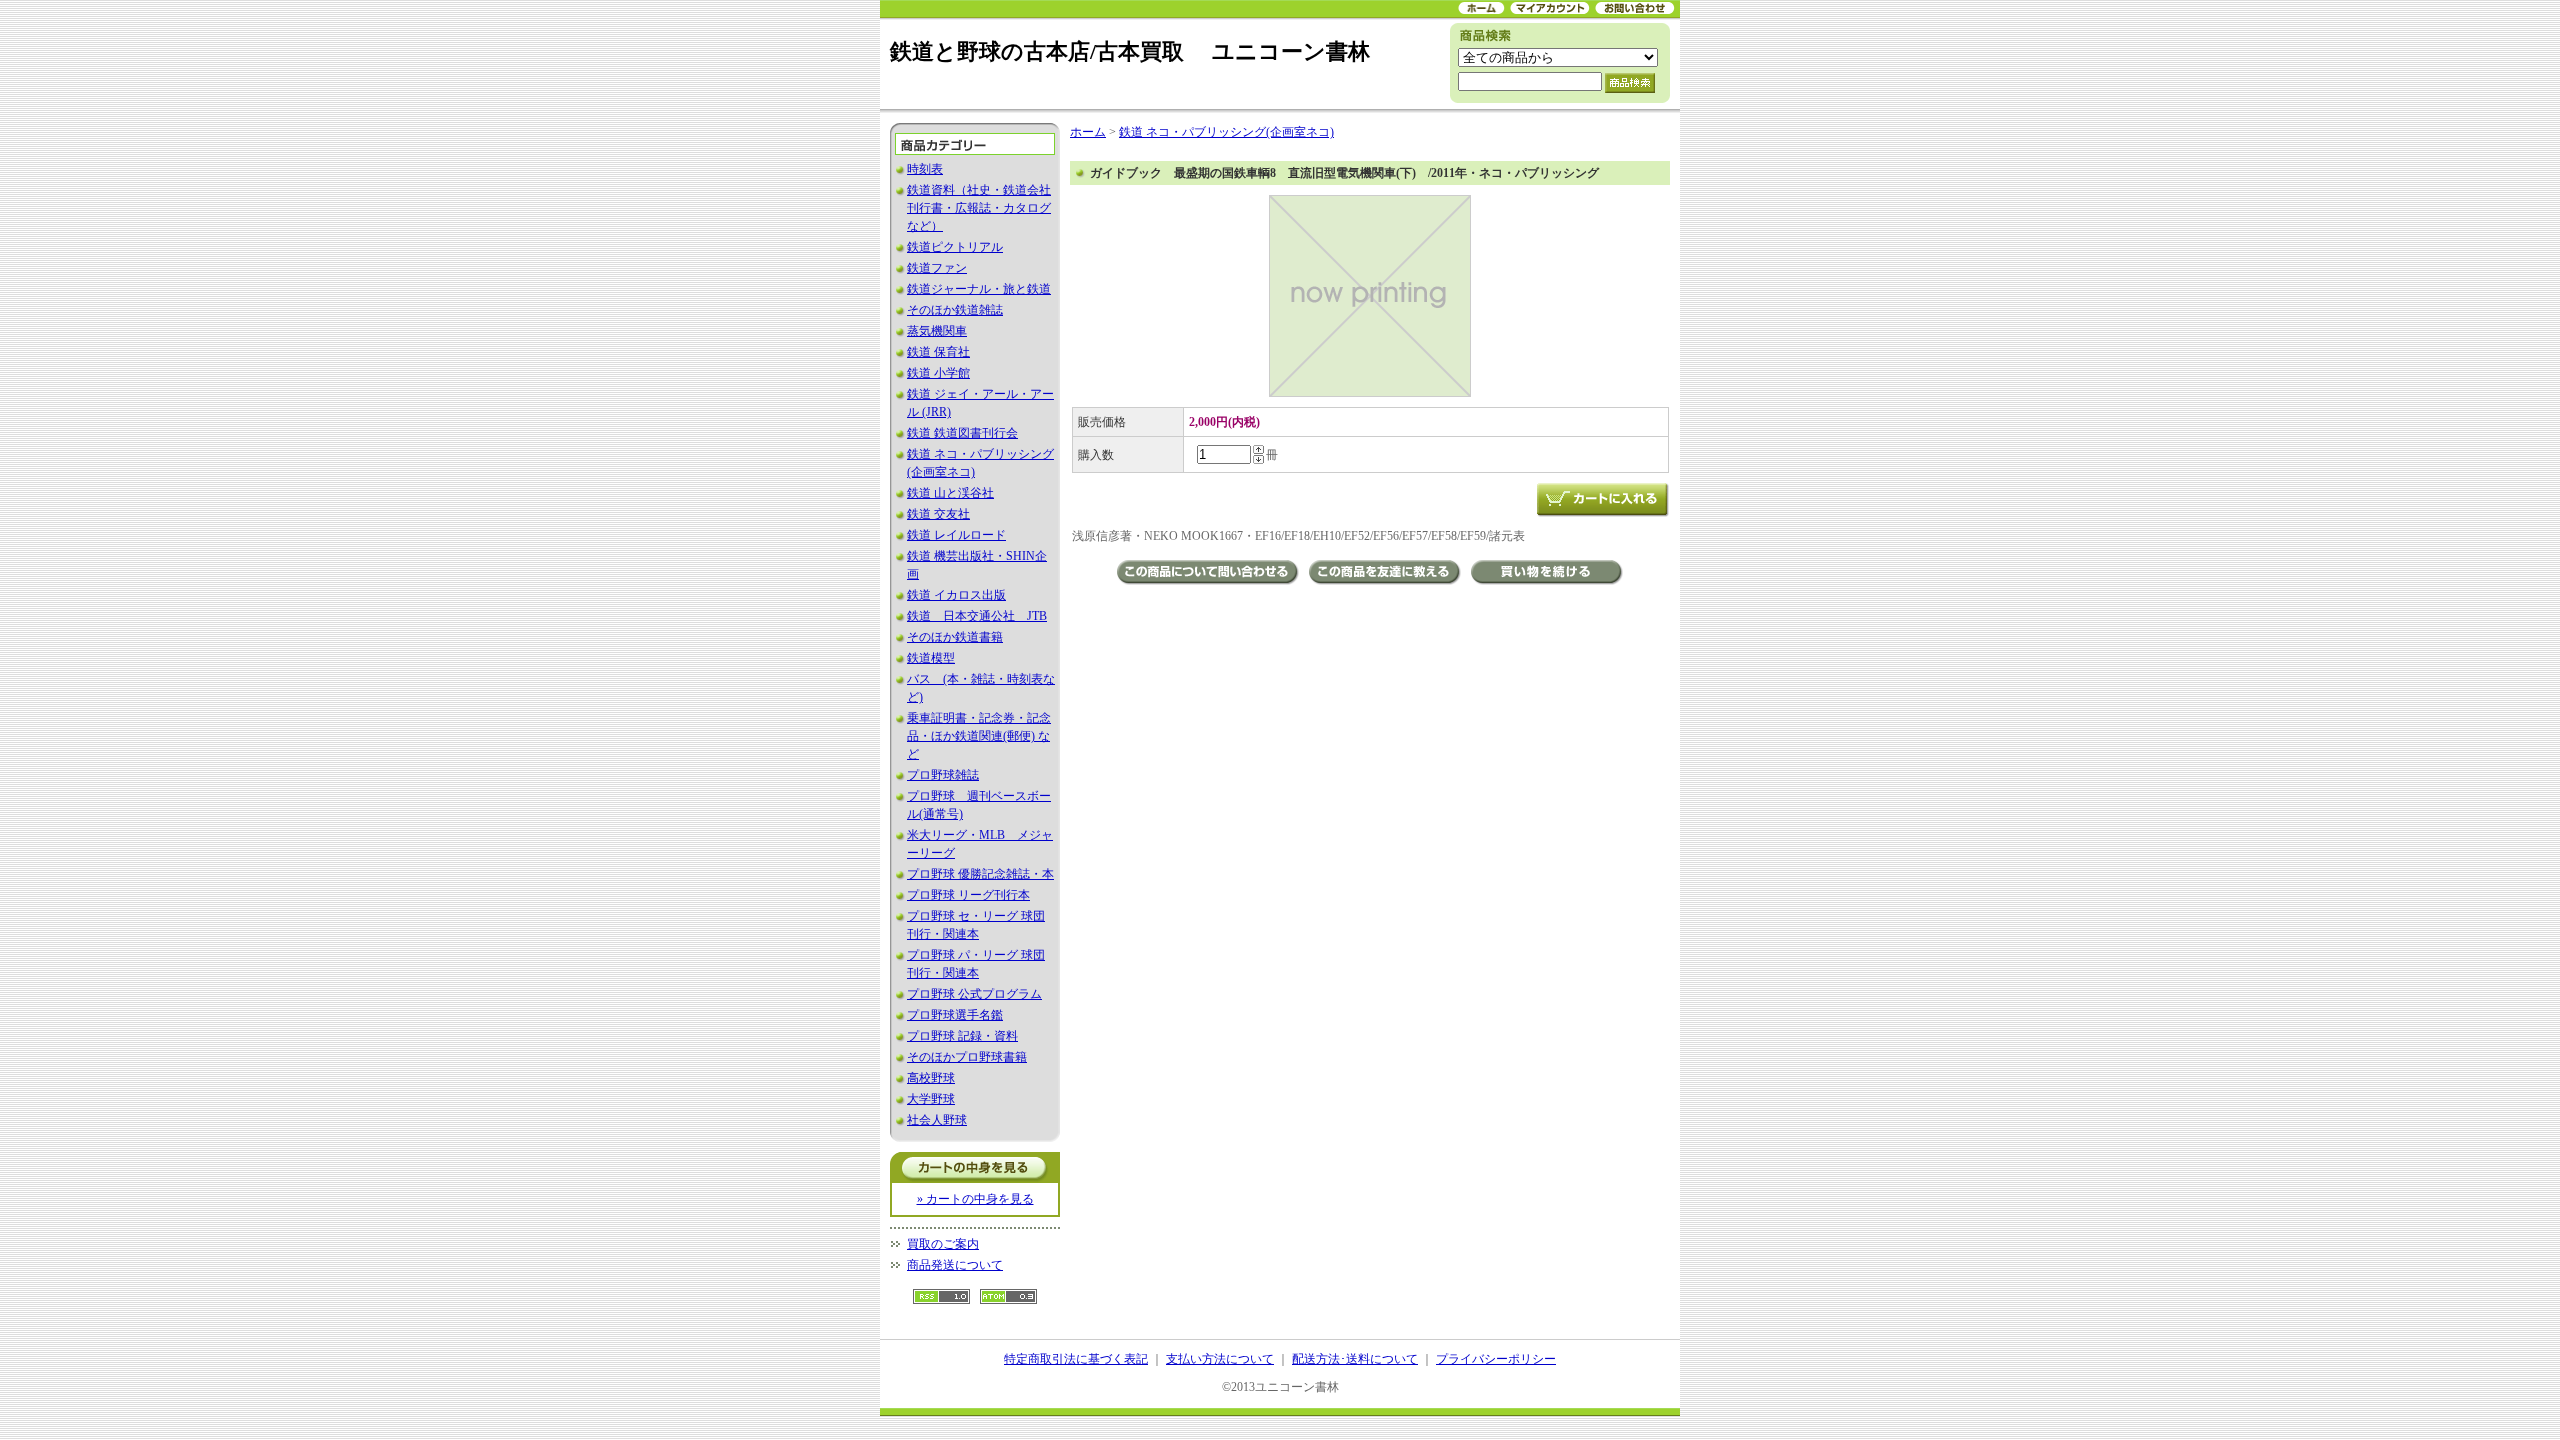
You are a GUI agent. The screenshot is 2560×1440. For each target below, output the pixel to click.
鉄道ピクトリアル (955, 247)
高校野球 (931, 1078)
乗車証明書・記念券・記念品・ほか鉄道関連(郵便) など (979, 736)
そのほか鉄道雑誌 (955, 310)
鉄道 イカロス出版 (956, 595)
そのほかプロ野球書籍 (967, 1057)
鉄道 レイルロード (956, 535)
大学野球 (931, 1099)
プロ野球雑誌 (943, 775)
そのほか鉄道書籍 (955, 637)
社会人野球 (937, 1120)
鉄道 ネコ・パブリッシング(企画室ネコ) (1226, 132)
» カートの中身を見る (975, 1199)
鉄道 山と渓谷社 (950, 493)
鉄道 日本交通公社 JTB (977, 616)
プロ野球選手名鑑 (955, 1015)
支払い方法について (1220, 1359)
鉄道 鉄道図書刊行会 (962, 433)
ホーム (1088, 132)
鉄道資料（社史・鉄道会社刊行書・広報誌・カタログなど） (979, 208)
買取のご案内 (943, 1244)
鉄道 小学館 (938, 373)
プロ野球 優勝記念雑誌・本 (980, 874)
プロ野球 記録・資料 (962, 1036)
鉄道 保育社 (938, 352)
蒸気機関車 (937, 331)
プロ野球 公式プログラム (974, 994)
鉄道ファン (937, 268)
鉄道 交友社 (938, 514)
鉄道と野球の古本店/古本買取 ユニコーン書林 (1130, 51)
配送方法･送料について (1355, 1359)
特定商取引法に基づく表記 (1076, 1359)
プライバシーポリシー (1496, 1359)
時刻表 (925, 169)
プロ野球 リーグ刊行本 (968, 895)
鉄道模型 (931, 658)
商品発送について (955, 1265)
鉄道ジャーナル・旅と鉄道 (979, 289)
